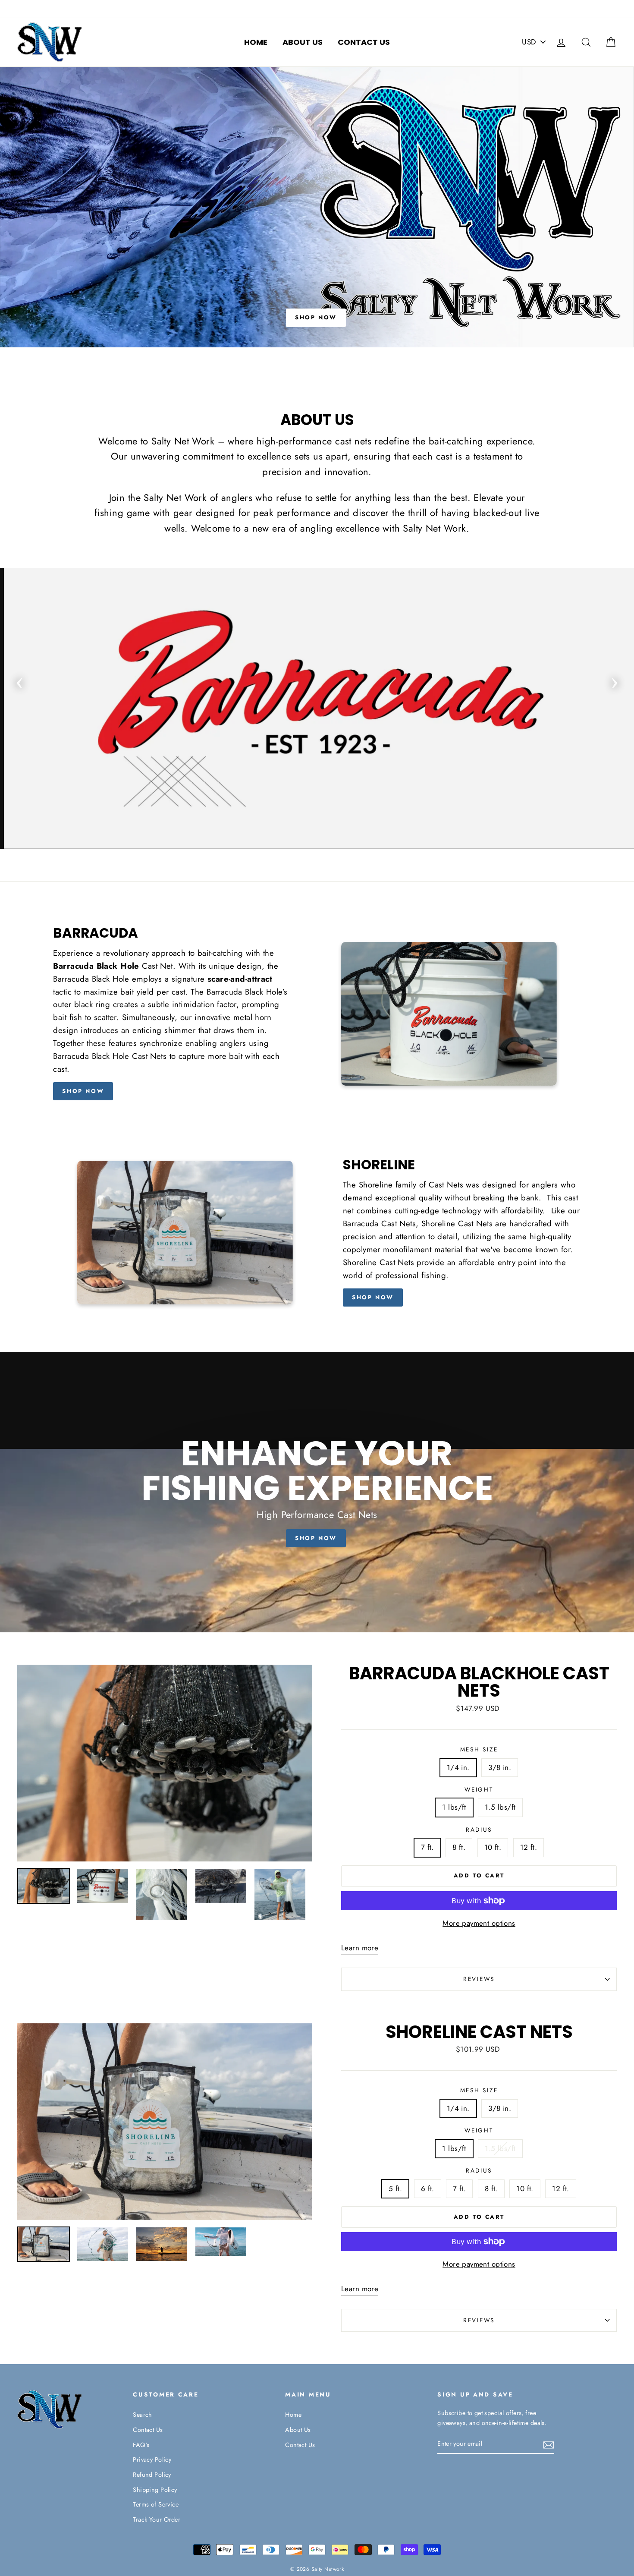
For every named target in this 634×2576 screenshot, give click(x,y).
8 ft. (459, 1847)
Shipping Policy (155, 2490)
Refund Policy (152, 2475)
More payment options (479, 1923)
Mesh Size (479, 1749)
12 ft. (529, 1847)
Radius (479, 1830)
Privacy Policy (152, 2459)
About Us (303, 42)
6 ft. (428, 2189)
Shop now (83, 1091)
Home (256, 42)
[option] (317, 207)
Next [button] (615, 680)
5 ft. (395, 2189)
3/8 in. (500, 1767)
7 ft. (427, 1847)
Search (143, 2415)
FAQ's (141, 2445)
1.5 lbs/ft (500, 1807)
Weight (479, 1789)
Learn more (360, 1948)
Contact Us (364, 42)
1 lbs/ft (454, 1807)
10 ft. (493, 1847)
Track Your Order (157, 2519)
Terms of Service (156, 2504)
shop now (373, 1297)
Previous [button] (19, 680)
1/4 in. (458, 1767)
